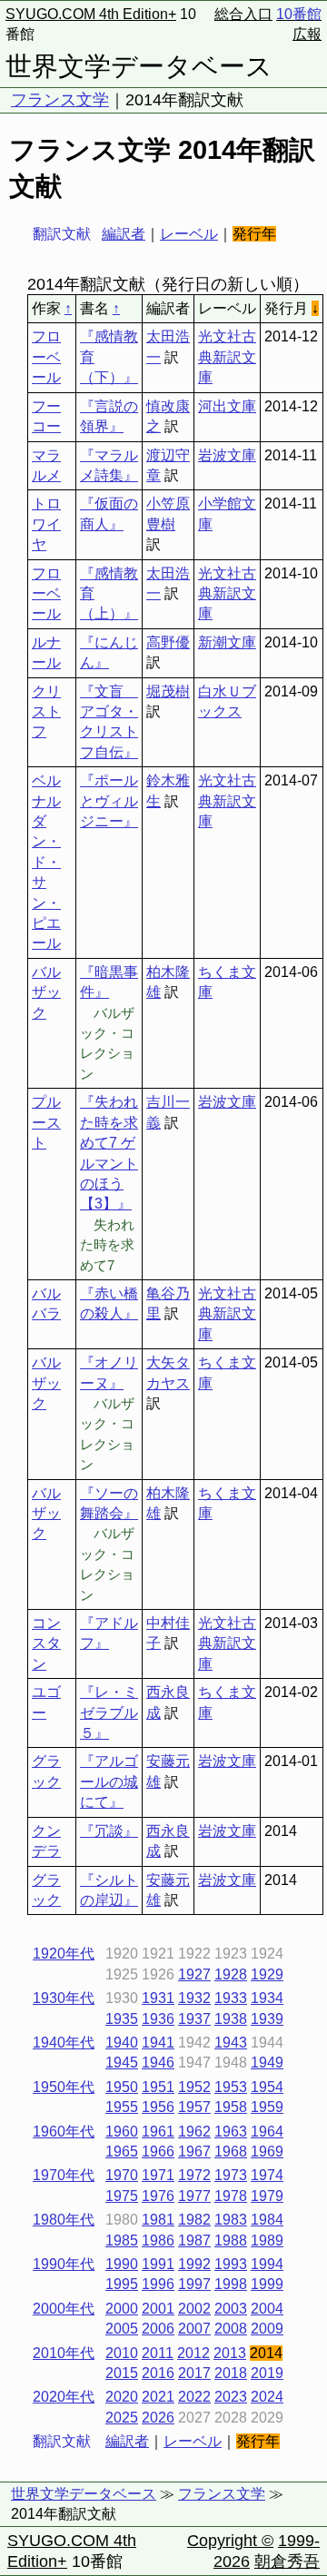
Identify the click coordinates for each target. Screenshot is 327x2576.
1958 (231, 2107)
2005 (122, 2329)
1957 (194, 2107)
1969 (267, 2152)
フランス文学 (60, 100)
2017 (194, 2373)
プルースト (46, 1122)
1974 (267, 2175)
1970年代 (64, 2175)
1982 (194, 2220)
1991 (158, 2264)
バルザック (46, 992)
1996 (158, 2284)
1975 (122, 2196)
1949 (267, 2063)
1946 (158, 2063)
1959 (267, 2107)
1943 (231, 2043)
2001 (158, 2309)
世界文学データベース (139, 66)
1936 (158, 2019)
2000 (122, 2309)
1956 (158, 2107)
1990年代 (64, 2264)
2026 (158, 2418)
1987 (194, 2240)
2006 (158, 2329)
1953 (231, 2087)
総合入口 (243, 14)
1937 (194, 2019)
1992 (194, 2264)
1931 (158, 1998)
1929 (267, 1974)
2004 (267, 2309)
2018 (231, 2373)
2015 (122, 2373)
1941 (158, 2043)
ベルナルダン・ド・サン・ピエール (46, 862)
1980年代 (64, 2220)
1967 (194, 2152)
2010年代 (64, 2353)
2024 (267, 2397)
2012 (193, 2353)
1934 (267, 1998)
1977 (194, 2196)
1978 (231, 2196)
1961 (158, 2132)
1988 (231, 2240)
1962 (194, 2132)
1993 (231, 2264)
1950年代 (64, 2087)
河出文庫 (227, 406)
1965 (122, 2152)
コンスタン (46, 1643)
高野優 (168, 642)
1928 (231, 1974)
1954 (267, 2087)
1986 (158, 2240)
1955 (122, 2107)
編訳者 (124, 234)
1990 (122, 2264)
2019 (267, 2373)
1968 (231, 2152)
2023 (231, 2397)
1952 (194, 2087)
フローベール (46, 357)
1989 (267, 2240)
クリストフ (46, 712)
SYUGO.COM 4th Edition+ (91, 14)
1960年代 (64, 2132)
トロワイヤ (46, 524)
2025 (122, 2418)
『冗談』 (109, 1831)
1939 (267, 2019)
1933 (231, 1998)
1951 (158, 2087)
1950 (122, 2087)
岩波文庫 (227, 455)
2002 (194, 2309)
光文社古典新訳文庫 (227, 357)
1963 (231, 2132)
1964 (267, 2132)
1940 (122, 2043)
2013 (230, 2353)
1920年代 (64, 1954)
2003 (231, 2309)
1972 (194, 2175)
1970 (122, 2175)
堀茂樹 (168, 691)
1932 (194, 1998)
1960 (122, 2132)
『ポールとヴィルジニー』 (109, 801)
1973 (231, 2175)
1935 (122, 2019)
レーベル (189, 234)
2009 (267, 2329)
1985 (122, 2240)
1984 (267, 2220)
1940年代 (64, 2043)
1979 (267, 2196)
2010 (122, 2353)
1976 (158, 2196)
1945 (122, 2063)
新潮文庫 (227, 642)
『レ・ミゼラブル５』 (109, 1712)
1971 (158, 2175)
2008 (231, 2329)
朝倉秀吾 (287, 2561)
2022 (194, 2397)
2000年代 (64, 2309)
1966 (158, 2152)
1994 (267, 2264)
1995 (122, 2284)
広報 (307, 34)
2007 (194, 2329)
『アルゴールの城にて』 (109, 1781)
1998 (231, 2284)
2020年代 (64, 2397)
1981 (158, 2220)
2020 (122, 2397)
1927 (194, 1974)
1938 (231, 2019)
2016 (158, 2373)
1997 (194, 2284)
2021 (158, 2397)
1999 (267, 2284)
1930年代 (64, 1998)
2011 (158, 2353)
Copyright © (230, 2541)
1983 (231, 2220)
